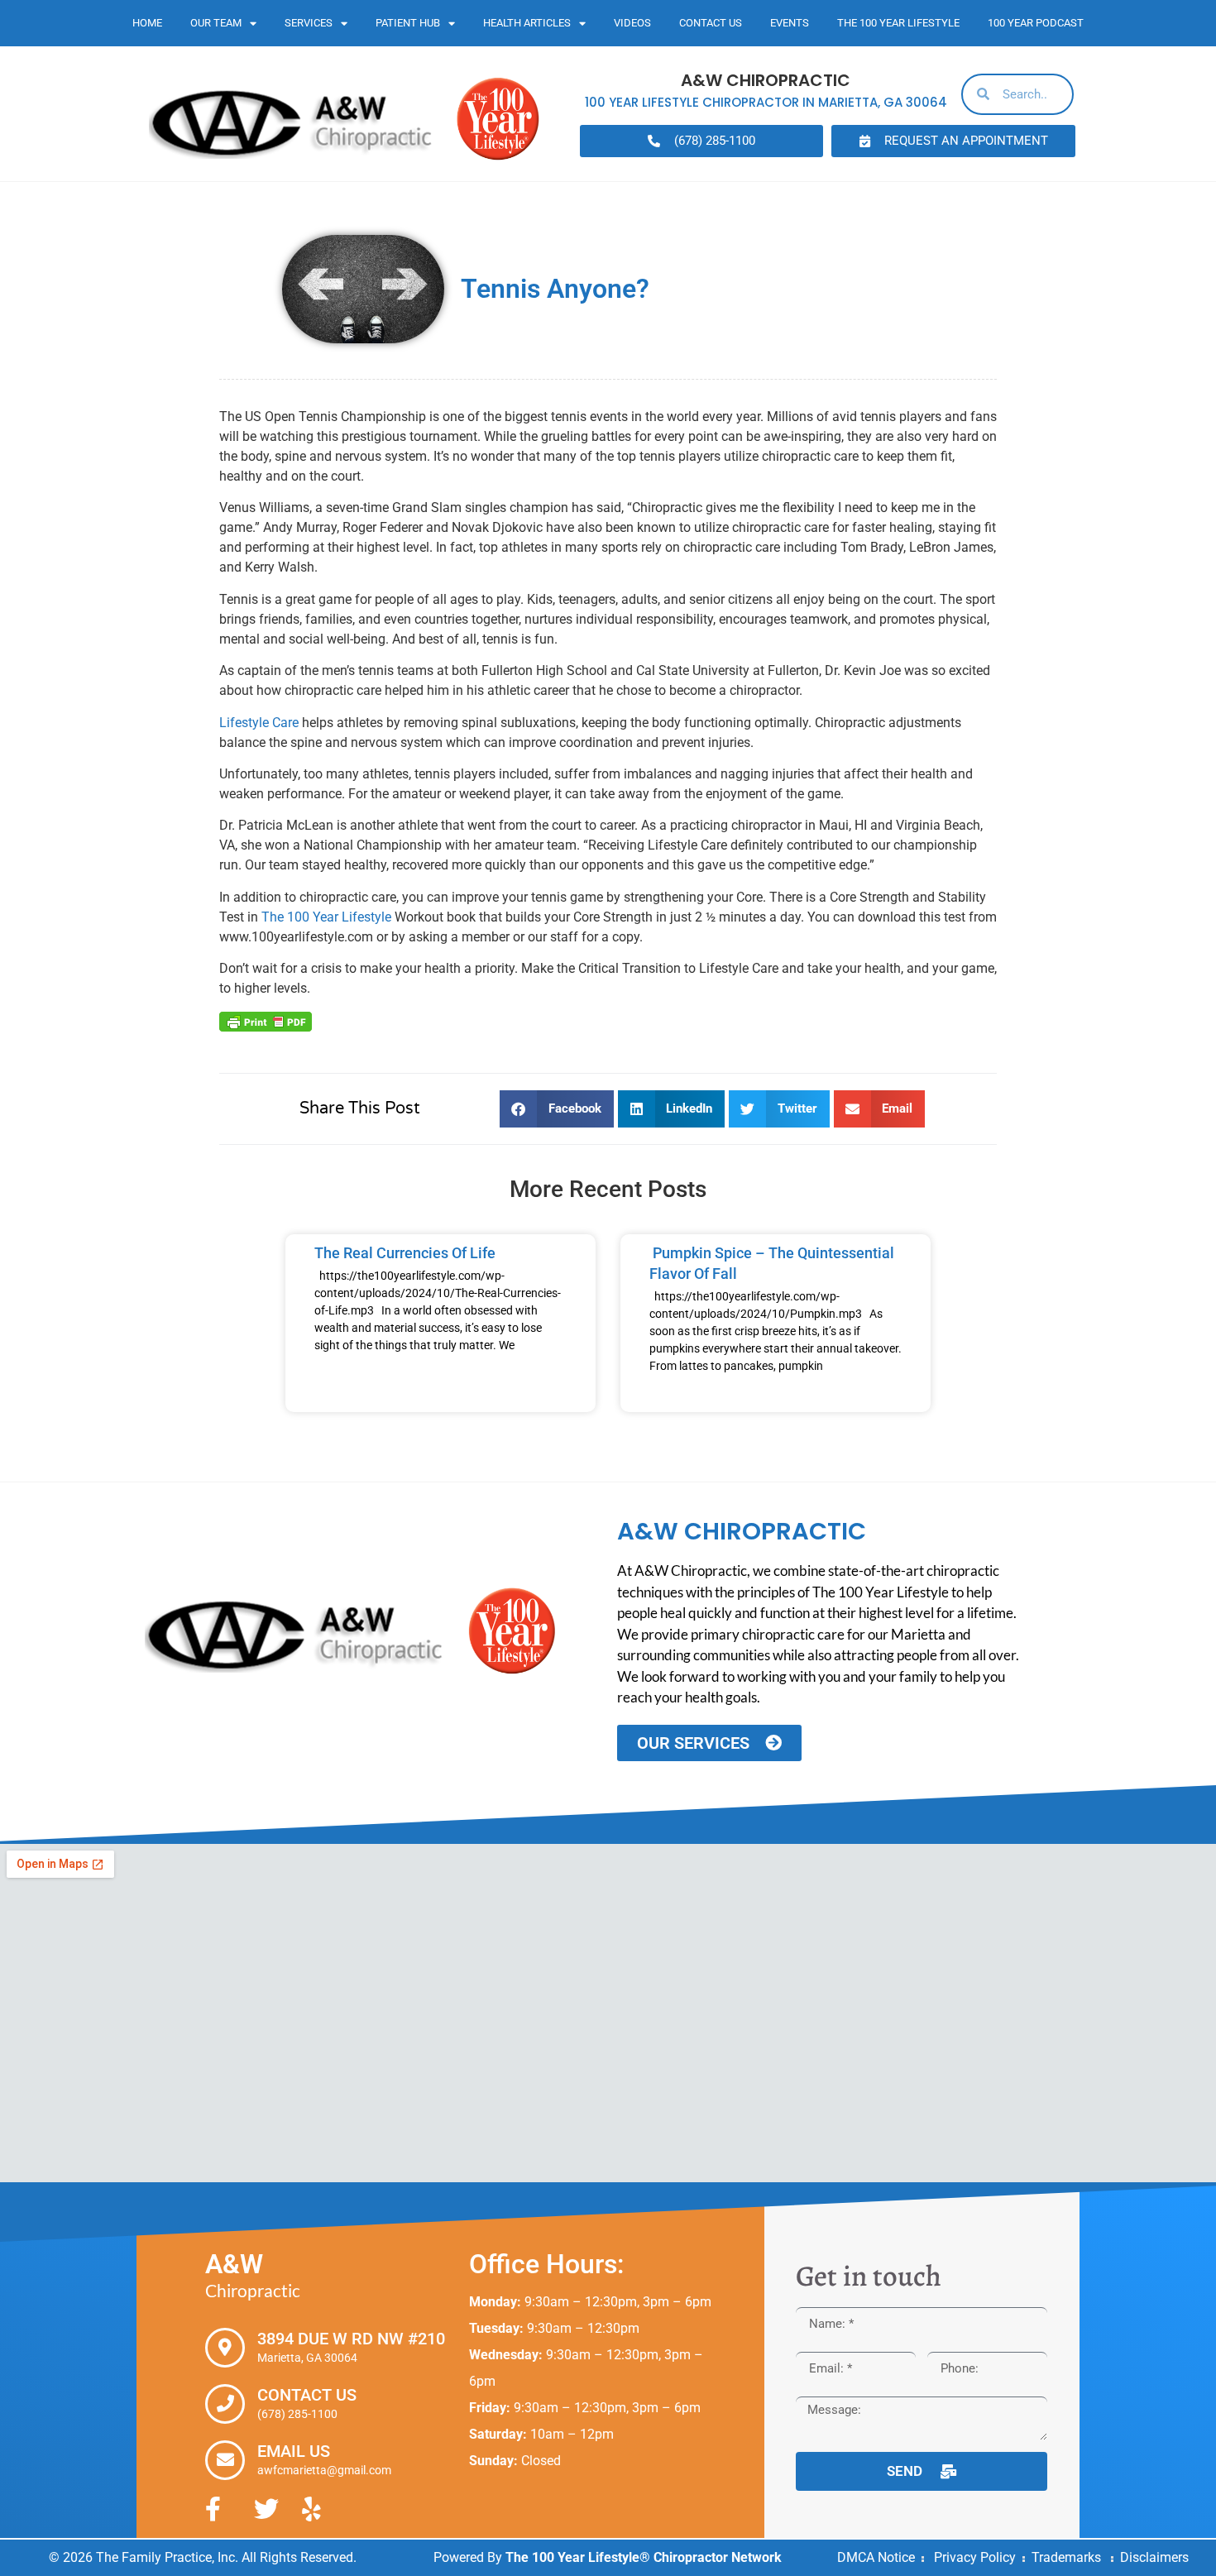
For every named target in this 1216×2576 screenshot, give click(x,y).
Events (790, 23)
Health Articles (527, 23)
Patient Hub (408, 23)
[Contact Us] (225, 2404)
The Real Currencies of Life (405, 1253)
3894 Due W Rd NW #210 (351, 2339)
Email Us (294, 2451)
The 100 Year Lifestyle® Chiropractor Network (644, 2557)
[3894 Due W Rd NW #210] (225, 2348)
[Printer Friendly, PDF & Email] (266, 1021)
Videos (632, 23)
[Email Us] (225, 2460)
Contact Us (711, 23)
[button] (557, 1109)
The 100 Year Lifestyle (898, 23)
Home (147, 23)
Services (309, 23)
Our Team (216, 23)
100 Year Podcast (1036, 23)
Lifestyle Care (259, 723)
